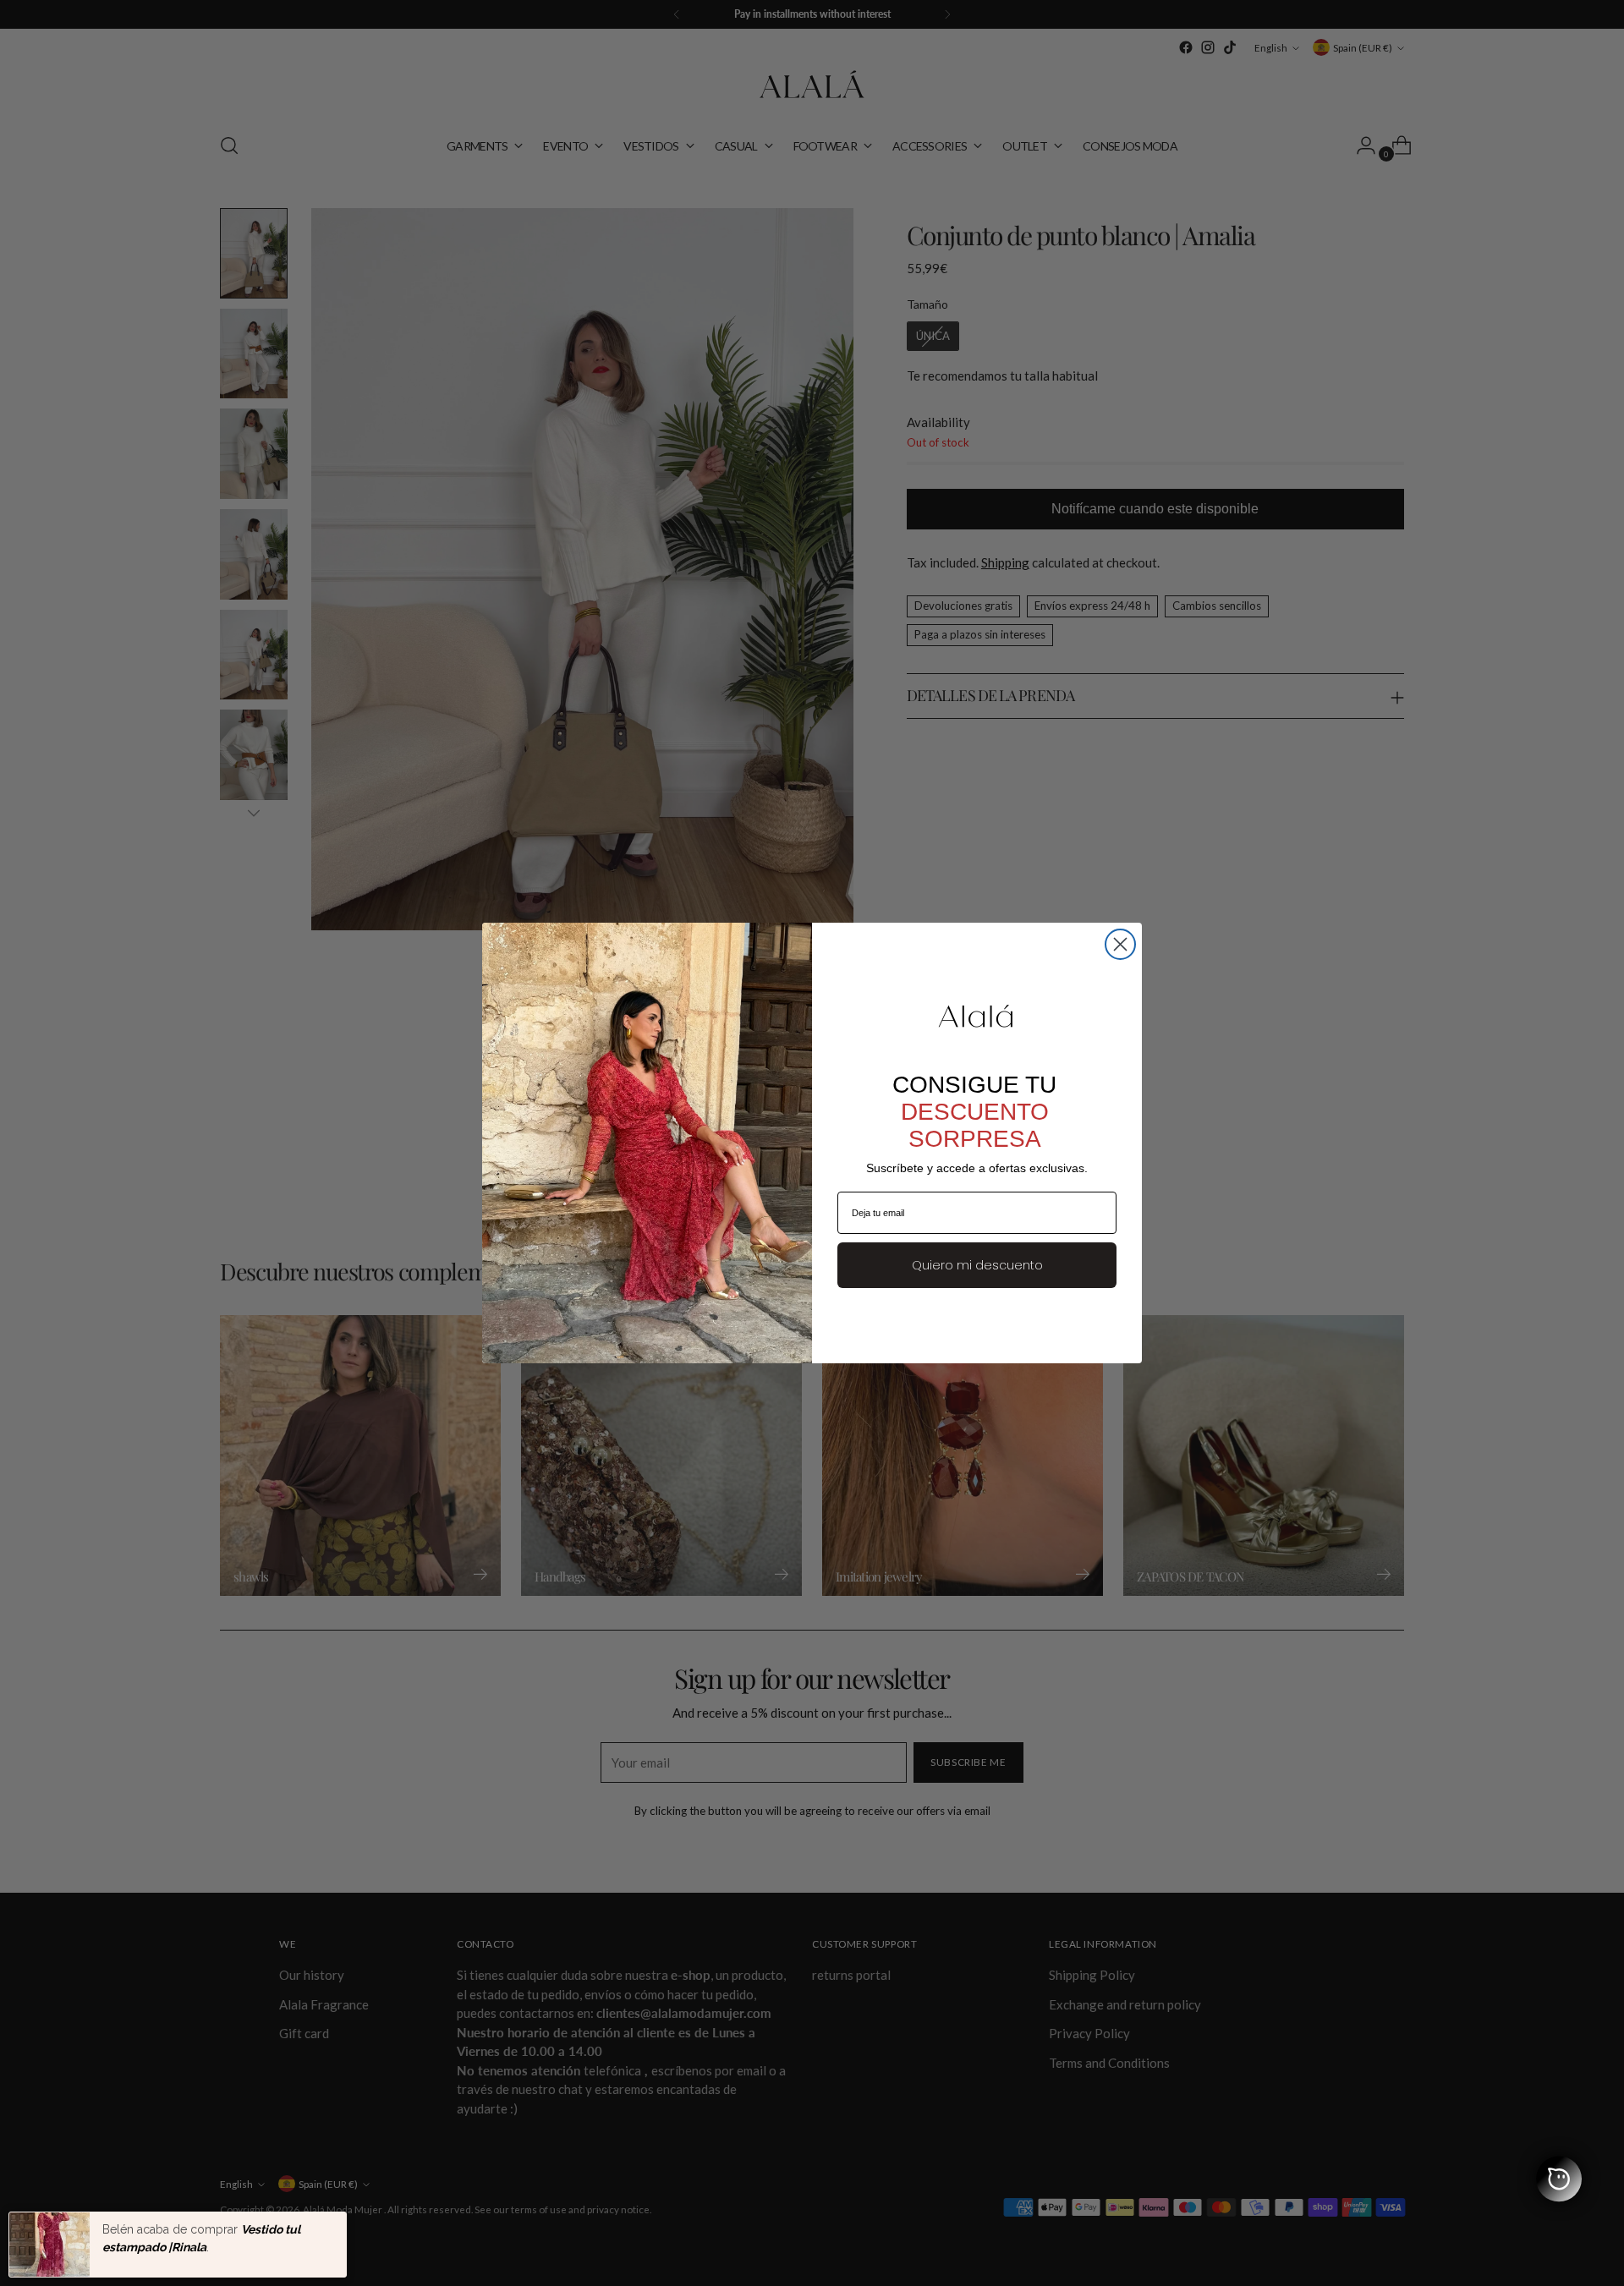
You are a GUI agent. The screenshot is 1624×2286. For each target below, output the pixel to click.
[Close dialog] (1120, 944)
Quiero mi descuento (977, 1265)
